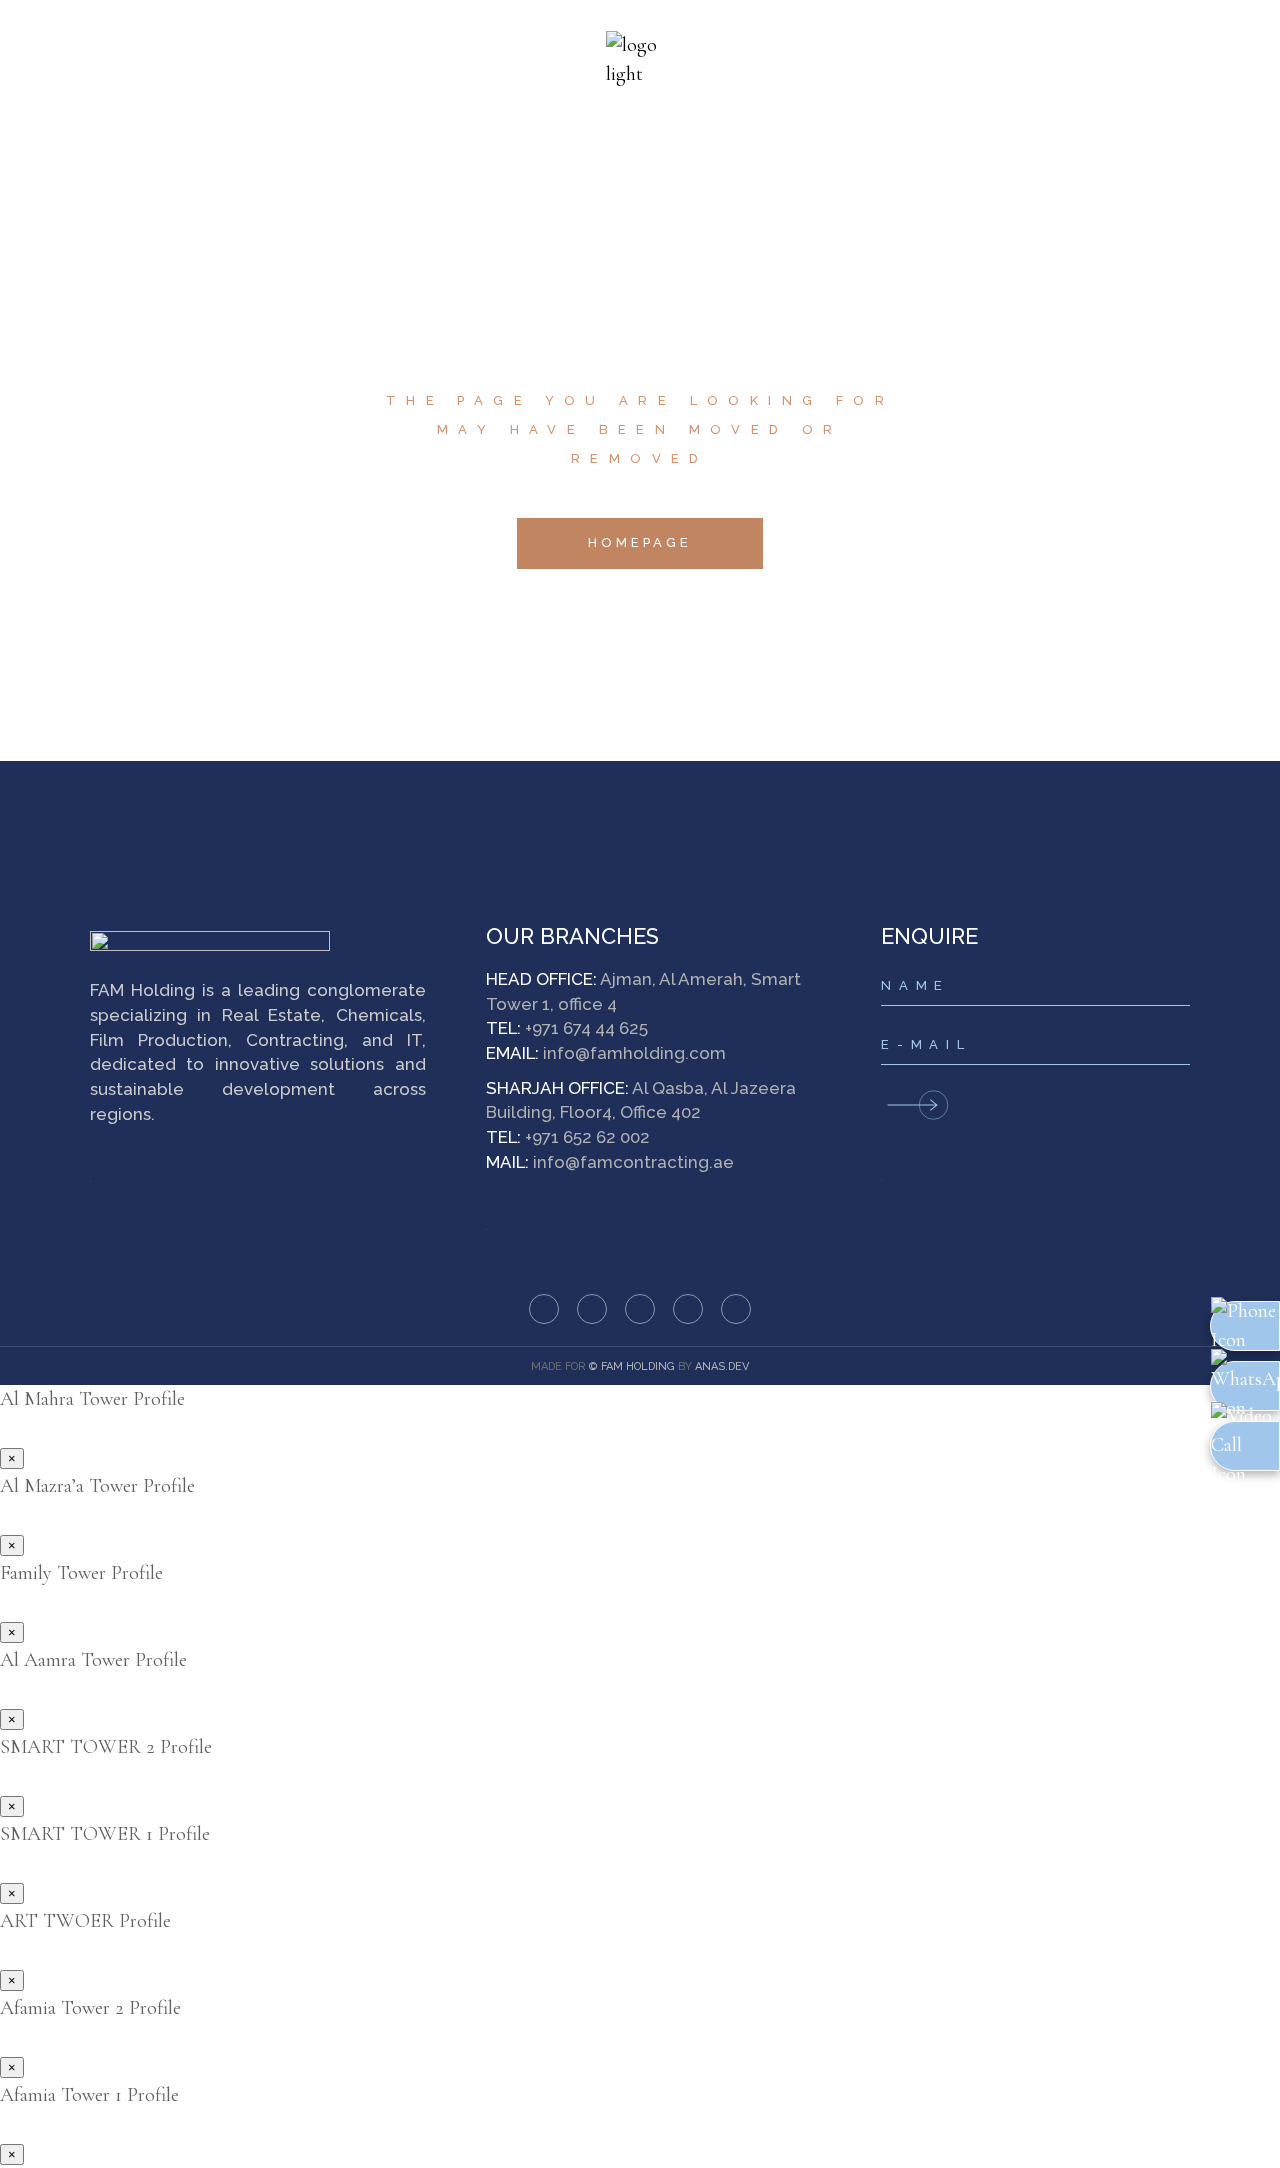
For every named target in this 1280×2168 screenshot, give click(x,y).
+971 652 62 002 (587, 1137)
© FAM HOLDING (632, 1366)
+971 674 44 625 (586, 1028)
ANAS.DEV (722, 1366)
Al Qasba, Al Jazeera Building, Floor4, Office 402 (641, 1100)
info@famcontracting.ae (633, 1162)
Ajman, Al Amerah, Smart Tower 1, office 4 (643, 991)
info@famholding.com (634, 1053)
